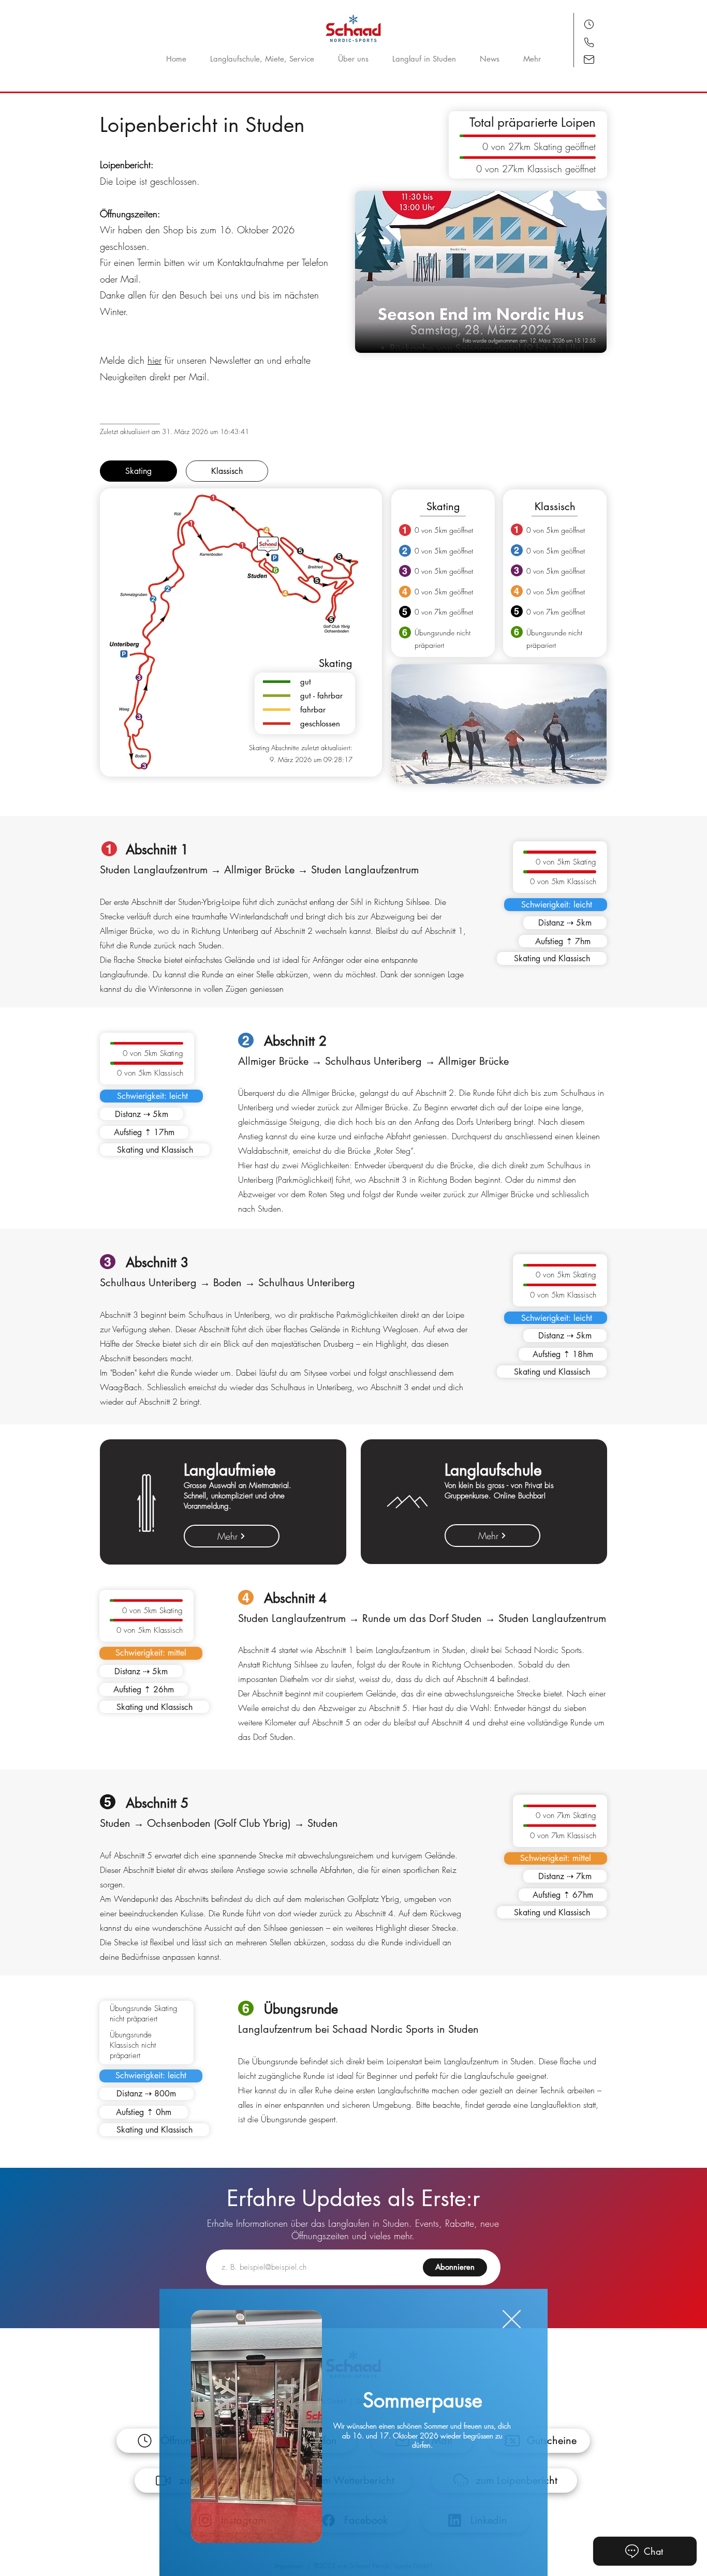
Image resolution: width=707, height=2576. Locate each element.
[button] (512, 2319)
